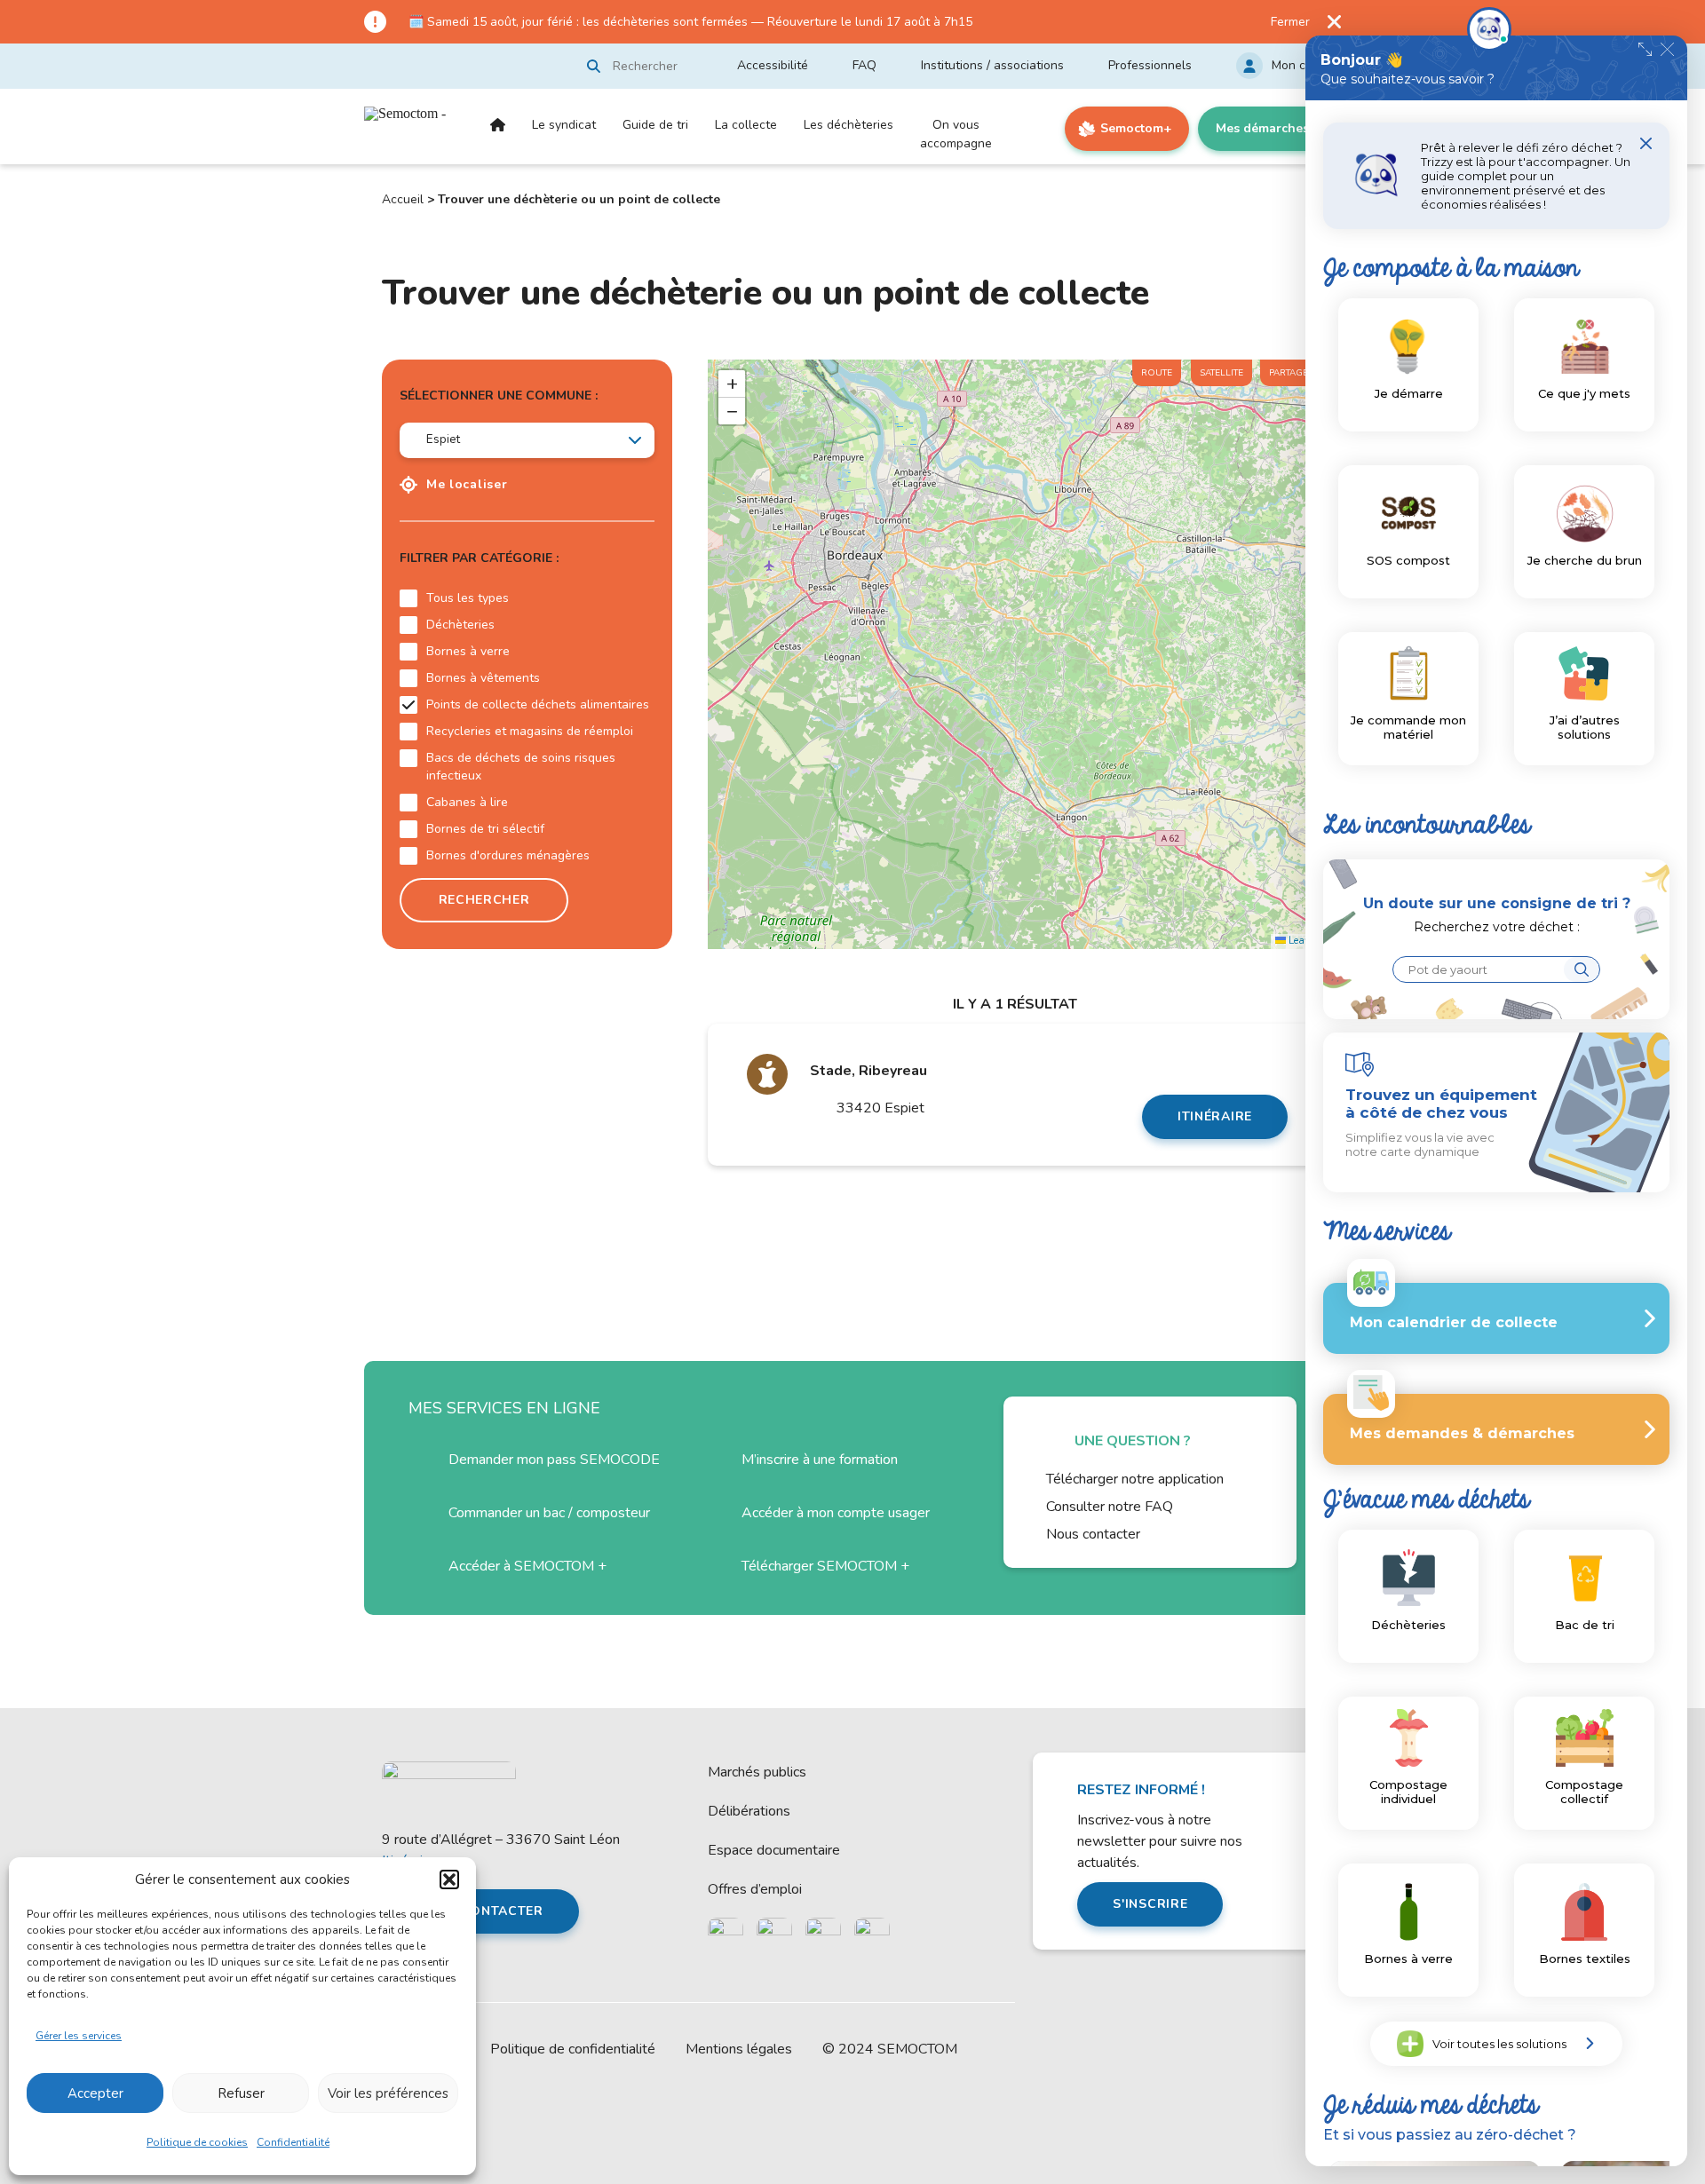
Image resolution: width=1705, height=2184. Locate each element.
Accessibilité (773, 65)
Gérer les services (79, 2036)
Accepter (95, 2093)
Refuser (241, 2093)
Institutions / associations (992, 65)
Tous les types (468, 598)
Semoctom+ (1136, 128)
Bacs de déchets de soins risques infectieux (521, 767)
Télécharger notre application (1135, 1479)
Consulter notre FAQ (1110, 1507)
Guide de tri (655, 125)
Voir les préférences (388, 2093)
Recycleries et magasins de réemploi (530, 731)
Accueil (498, 140)
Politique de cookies (197, 2142)
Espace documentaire (774, 1850)
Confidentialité (293, 2142)
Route (1157, 373)
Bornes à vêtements (483, 678)
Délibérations (749, 1811)
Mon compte (1306, 65)
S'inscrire (1150, 1904)
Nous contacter (1093, 1534)
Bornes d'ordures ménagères (508, 855)
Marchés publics (757, 1772)
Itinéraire (1215, 1116)
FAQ (864, 65)
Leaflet (1302, 941)
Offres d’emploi (755, 1889)
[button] (449, 1879)
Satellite (1221, 373)
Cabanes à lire (467, 802)
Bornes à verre (468, 651)
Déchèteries (460, 625)
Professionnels (1150, 65)
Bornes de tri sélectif (485, 829)
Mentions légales (739, 2049)
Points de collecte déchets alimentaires (538, 704)
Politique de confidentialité (573, 2049)
